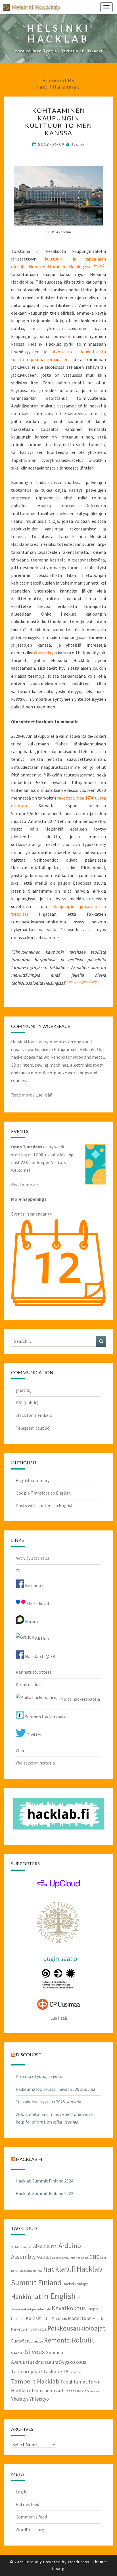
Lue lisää (44, 1095)
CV (18, 1571)
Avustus (44, 2257)
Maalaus (59, 2318)
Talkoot (75, 2372)
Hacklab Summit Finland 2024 (44, 2181)
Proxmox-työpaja (33, 2076)
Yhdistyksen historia (35, 1763)
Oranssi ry (44, 653)
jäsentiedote (41, 2309)
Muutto (99, 2319)
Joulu (81, 2298)
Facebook (34, 1585)
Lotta (46, 2319)
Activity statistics (33, 1558)
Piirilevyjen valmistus (29, 2329)
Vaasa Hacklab (77, 2391)
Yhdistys (20, 2399)
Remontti (58, 2340)
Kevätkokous (69, 2308)
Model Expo (80, 2318)
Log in (22, 2492)
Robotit (83, 2340)
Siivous (35, 2352)
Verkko (94, 2391)
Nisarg (58, 2569)
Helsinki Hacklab (29, 7)
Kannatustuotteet (34, 1672)
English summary (33, 1480)
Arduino (70, 2246)
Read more (22, 1095)
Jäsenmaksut (21, 2309)
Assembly (23, 2257)
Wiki (20, 1750)
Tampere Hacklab (35, 2381)
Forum (31, 1621)
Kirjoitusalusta (30, 1684)
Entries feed (27, 2504)
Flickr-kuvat (38, 1603)
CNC (94, 2257)
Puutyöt (19, 2341)
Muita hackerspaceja (80, 1699)
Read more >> (25, 1184)
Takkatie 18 (56, 2371)
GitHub (41, 1639)
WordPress (79, 2562)
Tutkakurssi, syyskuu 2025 (40, 2102)
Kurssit (33, 2318)
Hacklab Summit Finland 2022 (44, 2193)
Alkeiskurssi (45, 2246)
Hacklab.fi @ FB (40, 1656)
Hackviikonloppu (77, 2284)
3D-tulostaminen (22, 2247)
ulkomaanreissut (46, 2391)
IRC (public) (27, 1403)
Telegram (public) (33, 1428)
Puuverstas (35, 2341)
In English (59, 2296)
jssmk (78, 144)
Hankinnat (26, 2297)
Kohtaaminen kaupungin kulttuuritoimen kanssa (59, 122)
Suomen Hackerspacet (46, 1717)
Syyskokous (73, 2362)
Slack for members (34, 1415)
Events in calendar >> (32, 1214)
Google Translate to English (43, 1493)
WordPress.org (30, 2530)
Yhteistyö (39, 2399)
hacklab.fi (29, 2159)
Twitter (34, 1735)
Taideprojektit (27, 2371)
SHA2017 (17, 2353)
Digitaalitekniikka (31, 2271)
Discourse (28, 2055)
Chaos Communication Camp (70, 2258)
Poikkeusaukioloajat (76, 2328)
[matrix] (24, 1390)
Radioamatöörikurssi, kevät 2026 (47, 2089)
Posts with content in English (45, 1505)
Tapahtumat (74, 2382)
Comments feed (31, 2517)
